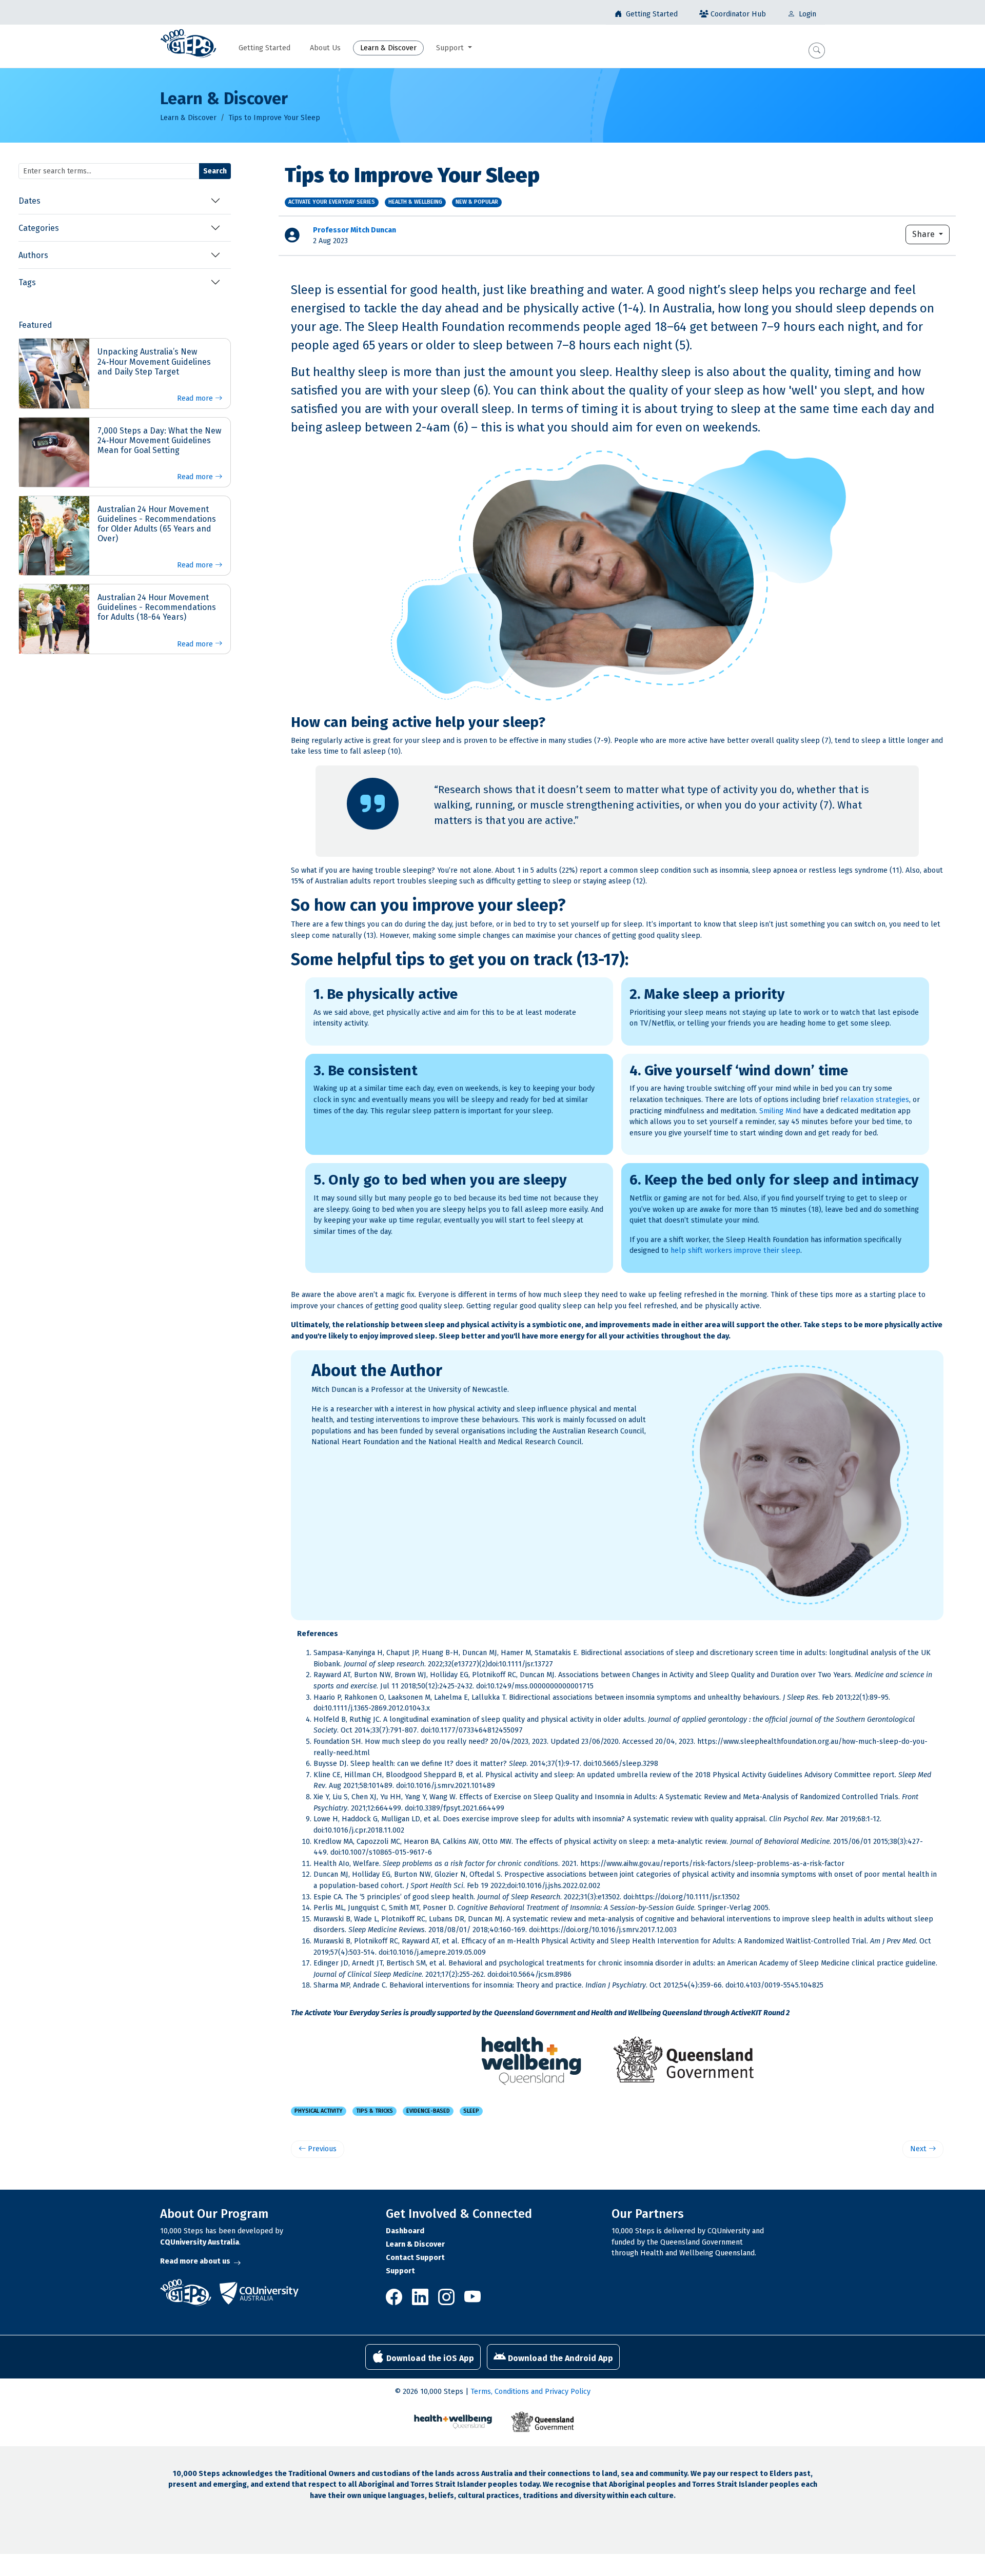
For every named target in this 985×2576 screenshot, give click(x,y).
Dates (29, 201)
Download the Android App (559, 2358)
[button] (817, 51)
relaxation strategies (875, 1100)
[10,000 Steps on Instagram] (447, 2301)
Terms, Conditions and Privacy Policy (530, 2392)
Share (924, 234)
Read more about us (195, 2261)
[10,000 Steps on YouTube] (472, 2301)
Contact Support (415, 2258)
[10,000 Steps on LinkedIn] (421, 2301)
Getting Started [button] (264, 48)
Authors (33, 255)
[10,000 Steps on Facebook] (397, 2301)
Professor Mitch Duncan (354, 230)
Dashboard (405, 2231)
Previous (321, 2149)
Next (919, 2149)
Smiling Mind (780, 1111)
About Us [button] (325, 48)
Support (400, 2271)
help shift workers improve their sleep (735, 1251)
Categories (39, 228)
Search (215, 171)
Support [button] (451, 48)
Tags (27, 282)
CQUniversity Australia (200, 2242)
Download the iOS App (429, 2358)
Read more (196, 398)
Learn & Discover (188, 118)
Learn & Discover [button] (388, 48)
